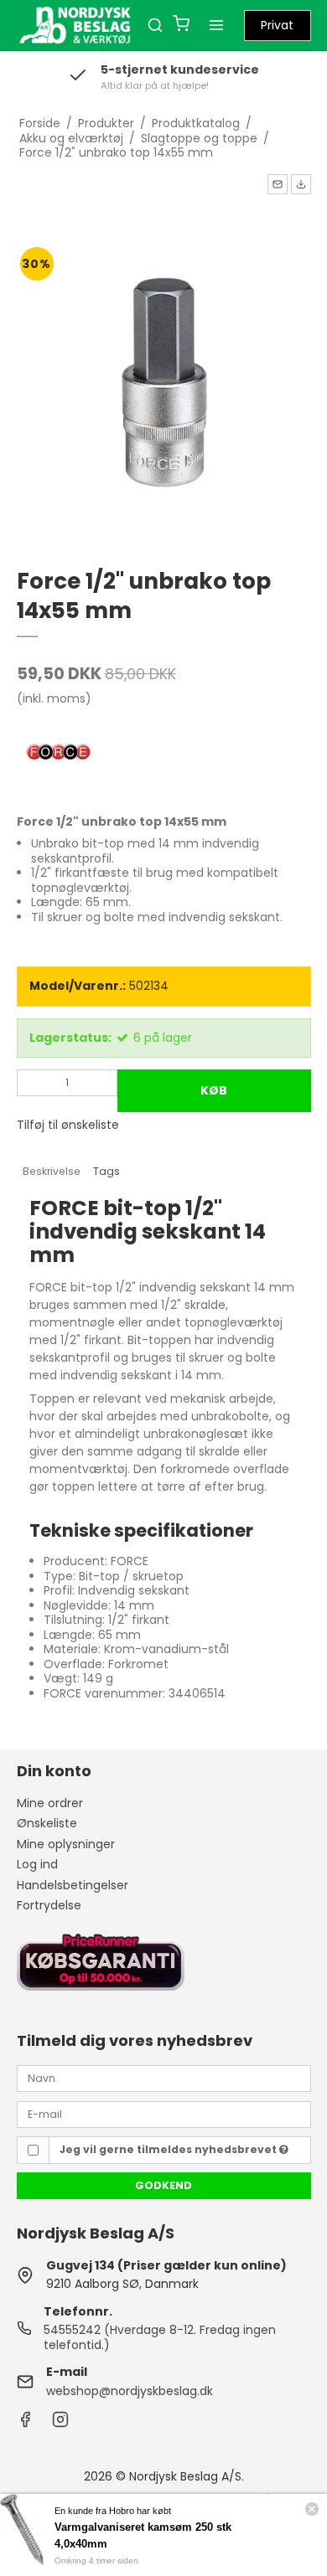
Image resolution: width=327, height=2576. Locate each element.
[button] (278, 184)
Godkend (163, 2185)
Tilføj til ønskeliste (68, 1125)
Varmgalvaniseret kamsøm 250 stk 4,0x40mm (143, 2535)
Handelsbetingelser (73, 1885)
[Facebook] (25, 2424)
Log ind (37, 1864)
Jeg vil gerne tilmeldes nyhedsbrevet (169, 2149)
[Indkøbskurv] (181, 26)
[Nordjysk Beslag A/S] (75, 25)
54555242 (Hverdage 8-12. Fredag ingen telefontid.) (160, 2337)
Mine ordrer (50, 1803)
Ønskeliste (47, 1823)
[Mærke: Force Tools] (59, 754)
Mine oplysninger (66, 1844)
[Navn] (164, 2078)
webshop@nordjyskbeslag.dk (130, 2391)
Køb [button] (214, 1090)
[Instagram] (60, 2424)
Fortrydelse (49, 1905)
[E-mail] (164, 2114)
